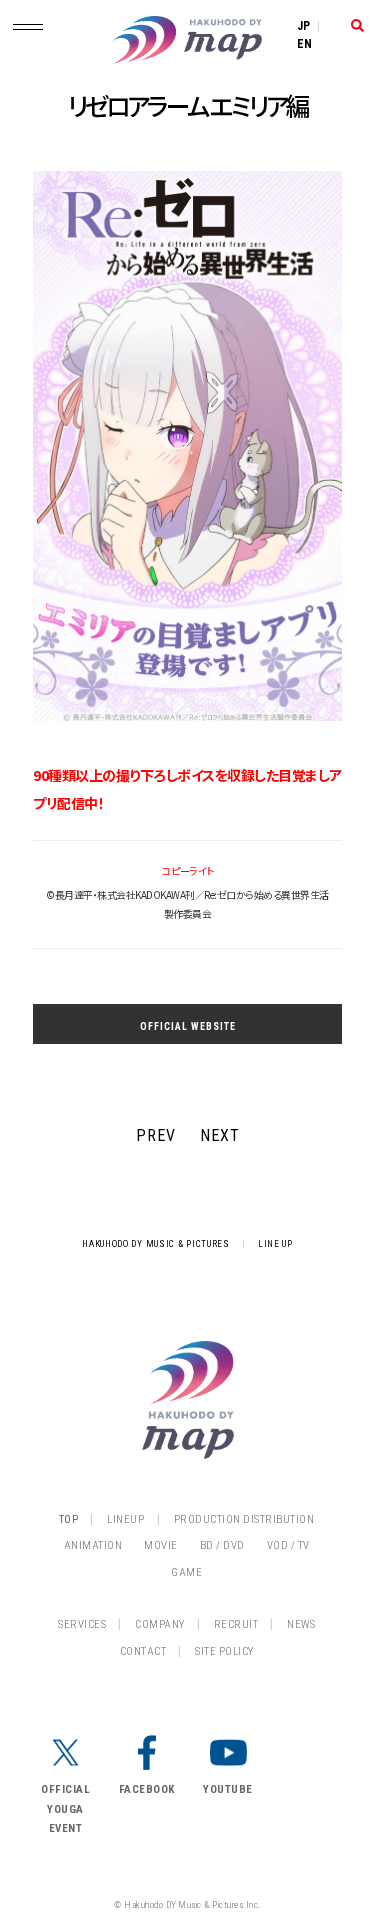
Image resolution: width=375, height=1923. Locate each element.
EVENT (66, 1828)
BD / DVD (222, 1545)
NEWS (301, 1624)
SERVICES (82, 1624)
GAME (186, 1572)
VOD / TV (288, 1545)
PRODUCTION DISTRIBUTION (244, 1519)
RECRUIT (236, 1624)
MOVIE (161, 1545)
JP (304, 26)
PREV (156, 1135)
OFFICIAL (65, 1789)
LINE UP (275, 1244)
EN (305, 44)
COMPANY (160, 1624)
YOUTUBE (228, 1789)
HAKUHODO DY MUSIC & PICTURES (156, 1244)
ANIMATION (93, 1545)
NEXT (220, 1135)
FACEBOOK (147, 1789)
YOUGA (65, 1809)
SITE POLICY (224, 1651)
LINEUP (125, 1519)
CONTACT (143, 1651)
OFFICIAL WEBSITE (188, 1026)
